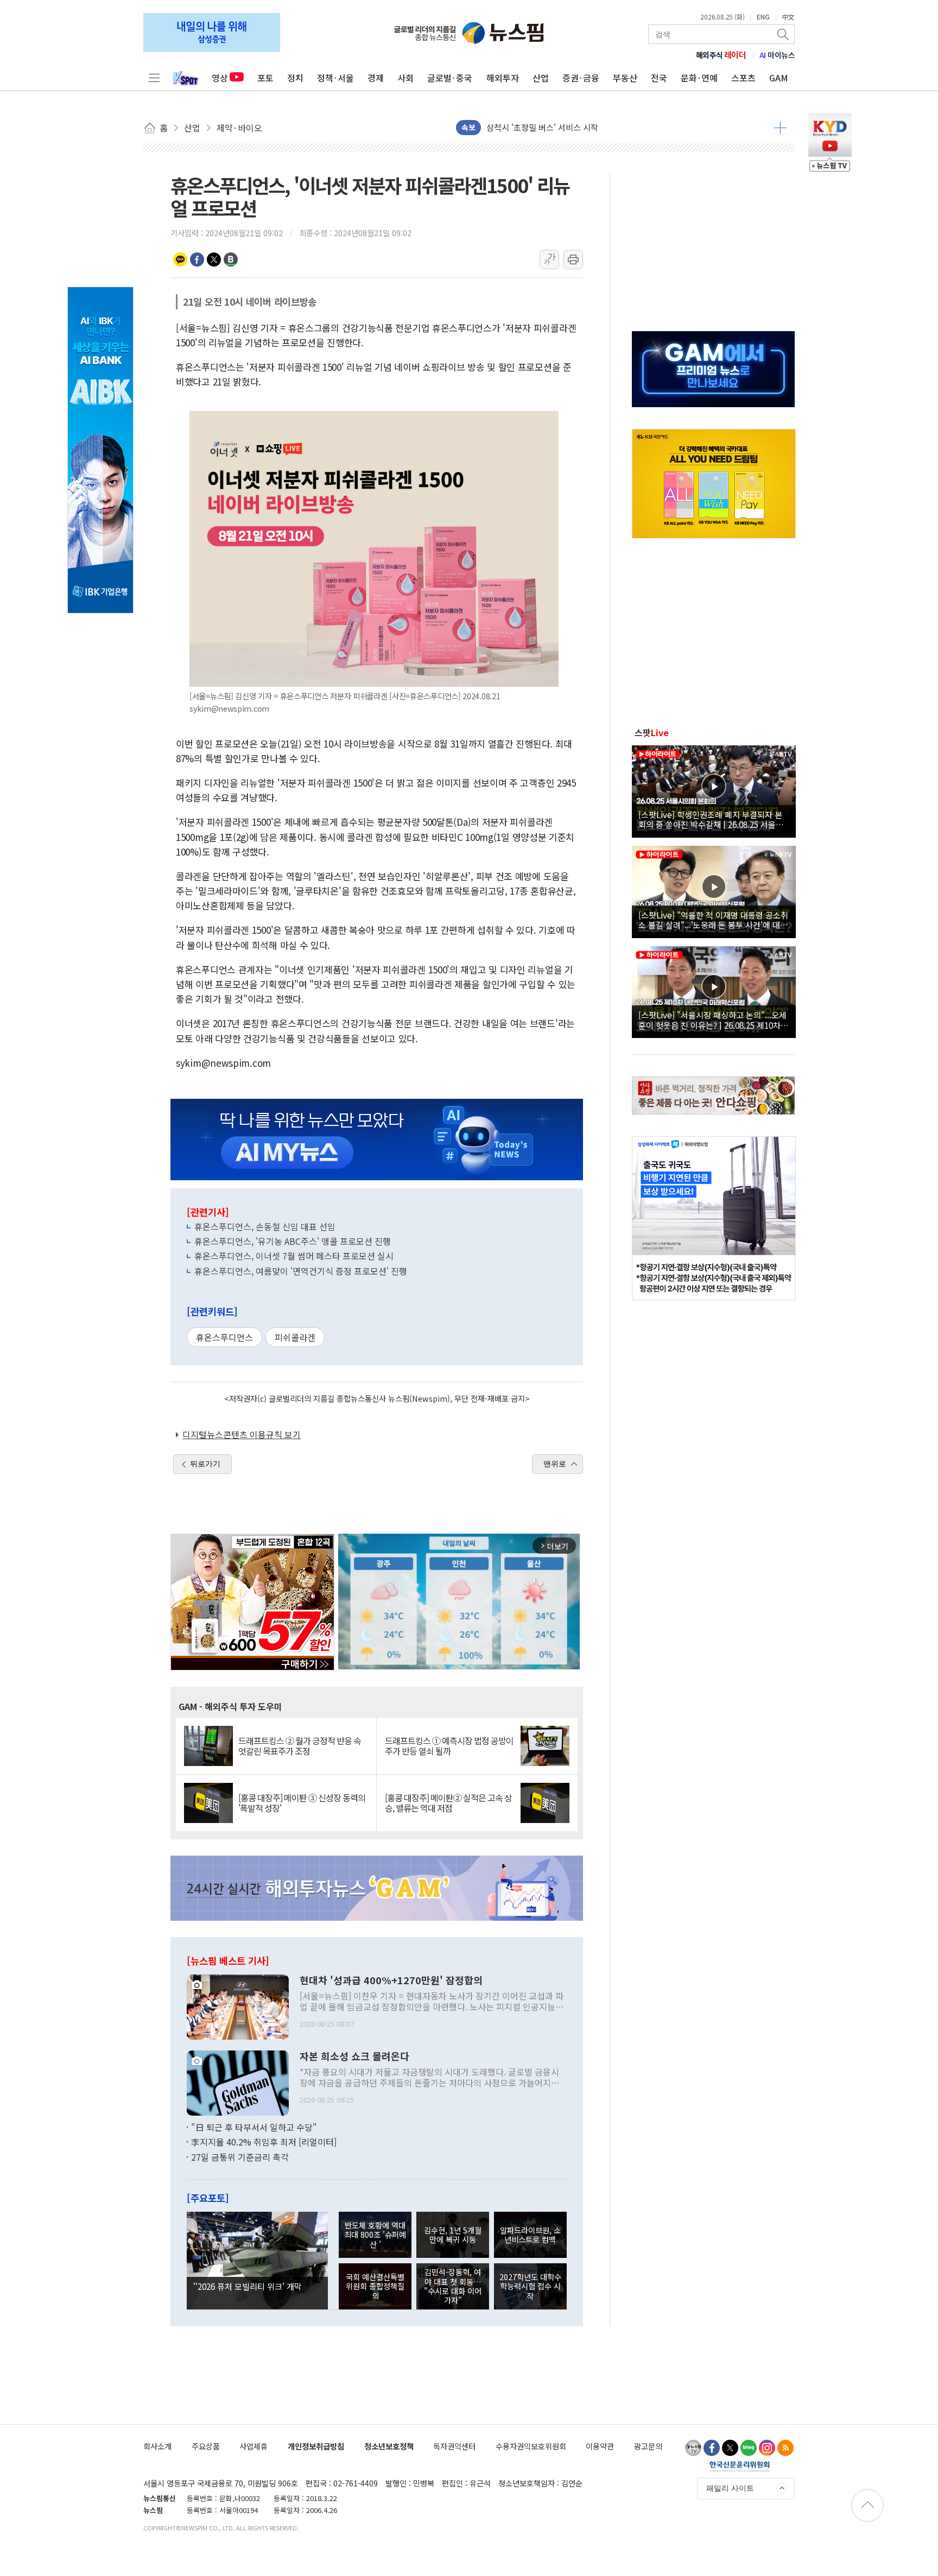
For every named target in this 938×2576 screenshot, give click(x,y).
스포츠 (743, 78)
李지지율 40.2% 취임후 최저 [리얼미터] (264, 2142)
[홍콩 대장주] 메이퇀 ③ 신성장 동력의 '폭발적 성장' (302, 1803)
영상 (220, 78)
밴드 (231, 260)
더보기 (780, 128)
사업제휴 (253, 2446)
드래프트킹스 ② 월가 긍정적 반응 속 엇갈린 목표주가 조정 (300, 1746)
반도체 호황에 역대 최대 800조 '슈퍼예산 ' (375, 2235)
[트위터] (730, 2448)
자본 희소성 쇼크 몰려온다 (354, 2056)
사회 (405, 78)
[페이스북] (712, 2448)
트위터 (214, 260)
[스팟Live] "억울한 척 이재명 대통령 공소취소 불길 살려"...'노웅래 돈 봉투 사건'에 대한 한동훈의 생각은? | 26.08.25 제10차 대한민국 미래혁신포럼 (713, 920)
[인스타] (767, 2448)
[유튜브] (693, 2448)
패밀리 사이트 (730, 2488)
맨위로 (555, 1464)
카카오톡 (180, 260)
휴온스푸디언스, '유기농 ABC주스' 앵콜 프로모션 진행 (293, 1241)
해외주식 (721, 55)
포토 (265, 78)
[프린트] (573, 260)
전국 (659, 78)
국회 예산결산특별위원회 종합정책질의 (375, 2286)
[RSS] (785, 2448)
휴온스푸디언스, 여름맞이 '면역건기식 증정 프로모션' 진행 (301, 1271)
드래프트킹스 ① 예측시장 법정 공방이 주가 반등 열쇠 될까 (449, 1746)
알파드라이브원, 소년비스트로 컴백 (530, 2235)
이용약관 (600, 2446)
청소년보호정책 (389, 2446)
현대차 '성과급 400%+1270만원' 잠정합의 (391, 1980)
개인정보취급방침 (316, 2446)
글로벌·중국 (450, 78)
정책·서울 (335, 78)
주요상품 (206, 2446)
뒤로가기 (205, 1464)
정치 (295, 78)
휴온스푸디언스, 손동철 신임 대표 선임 (265, 1226)
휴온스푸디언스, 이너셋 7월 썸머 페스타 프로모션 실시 (294, 1256)
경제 (376, 78)
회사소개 (157, 2446)
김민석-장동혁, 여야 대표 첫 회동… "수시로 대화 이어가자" (453, 2286)
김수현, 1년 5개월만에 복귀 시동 (453, 2235)
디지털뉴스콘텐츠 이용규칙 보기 (242, 1434)
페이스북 (197, 260)
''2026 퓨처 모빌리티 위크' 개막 (248, 2286)
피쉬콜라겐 (295, 1337)
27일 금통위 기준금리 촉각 (240, 2157)
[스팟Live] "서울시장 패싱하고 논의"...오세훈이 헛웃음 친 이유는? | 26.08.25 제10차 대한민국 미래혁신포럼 (712, 1020)
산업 (541, 78)
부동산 (625, 78)
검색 (784, 34)
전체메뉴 (154, 78)
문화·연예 (699, 78)
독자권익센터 (454, 2446)
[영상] (714, 790)
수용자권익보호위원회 (531, 2446)
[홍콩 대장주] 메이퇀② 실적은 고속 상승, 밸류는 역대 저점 (448, 1803)
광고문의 (648, 2446)
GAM (779, 78)
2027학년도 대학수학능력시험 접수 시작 (530, 2286)
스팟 (652, 732)
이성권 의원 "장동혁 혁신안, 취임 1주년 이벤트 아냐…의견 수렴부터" (605, 127)
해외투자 (503, 78)
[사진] (238, 2005)
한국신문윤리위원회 (740, 2466)
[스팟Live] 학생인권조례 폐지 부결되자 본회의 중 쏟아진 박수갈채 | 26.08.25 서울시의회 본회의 (711, 819)
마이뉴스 (777, 55)
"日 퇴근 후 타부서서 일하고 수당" (254, 2127)
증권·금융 (581, 78)
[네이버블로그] (749, 2448)
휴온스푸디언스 (224, 1337)
